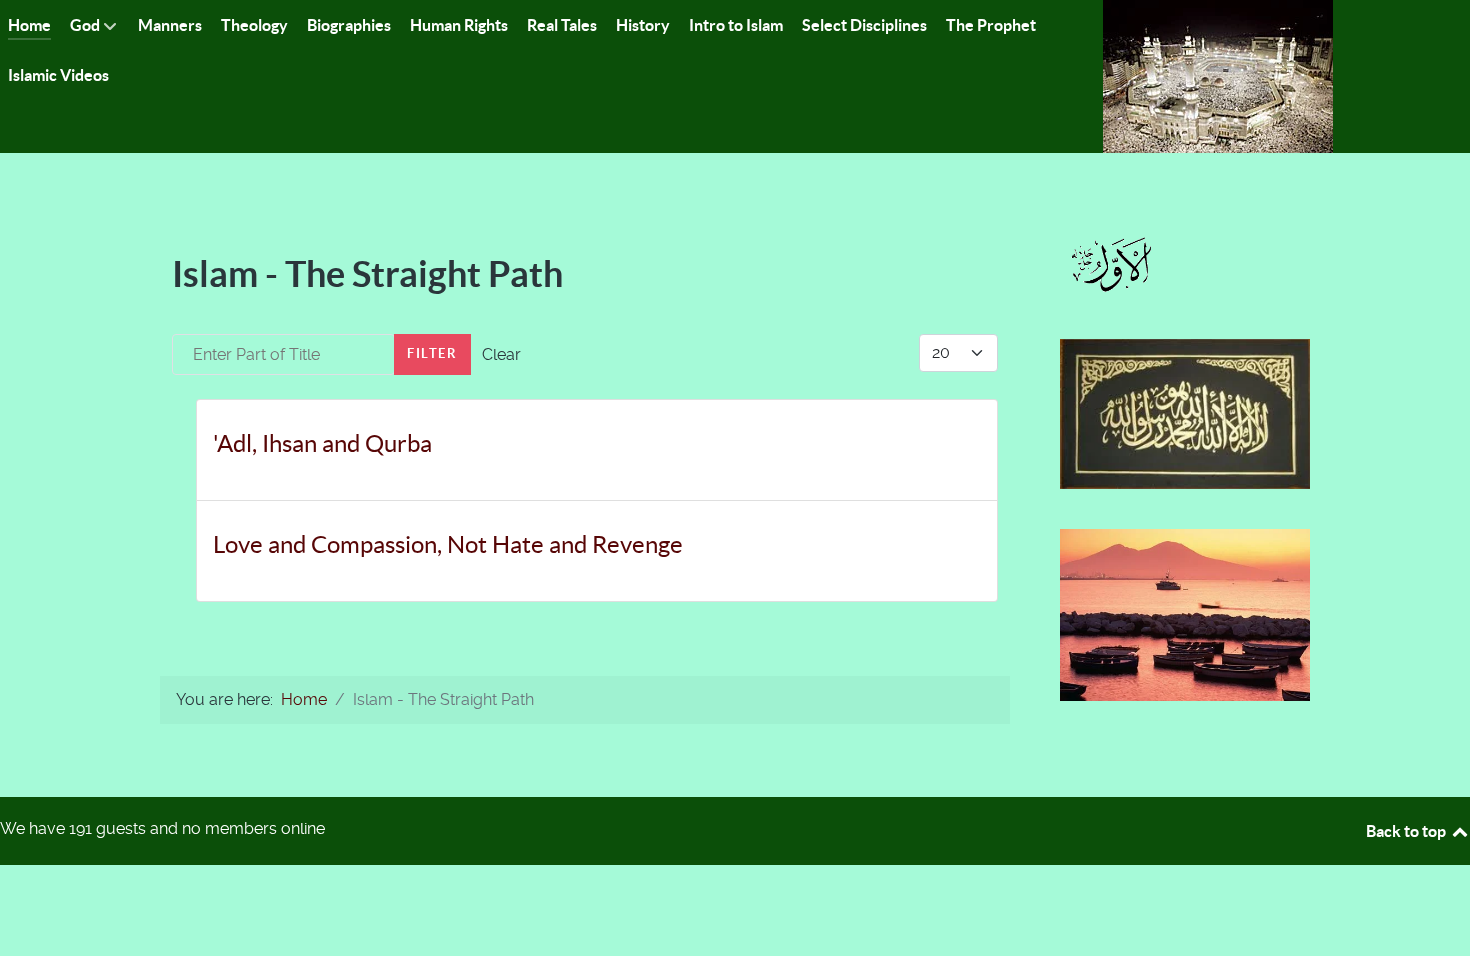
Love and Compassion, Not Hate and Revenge (448, 544)
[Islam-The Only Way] (1218, 75)
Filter (432, 353)
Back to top (1407, 831)
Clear (501, 354)
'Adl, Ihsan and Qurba (322, 443)
